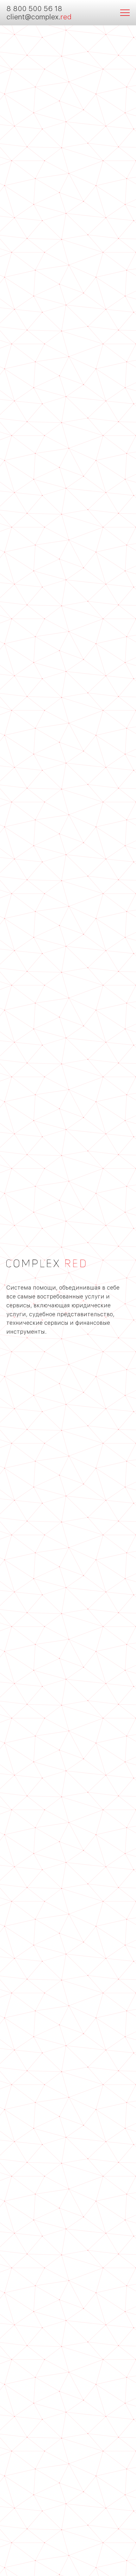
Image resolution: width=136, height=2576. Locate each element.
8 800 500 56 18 (34, 9)
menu (125, 13)
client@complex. (39, 17)
